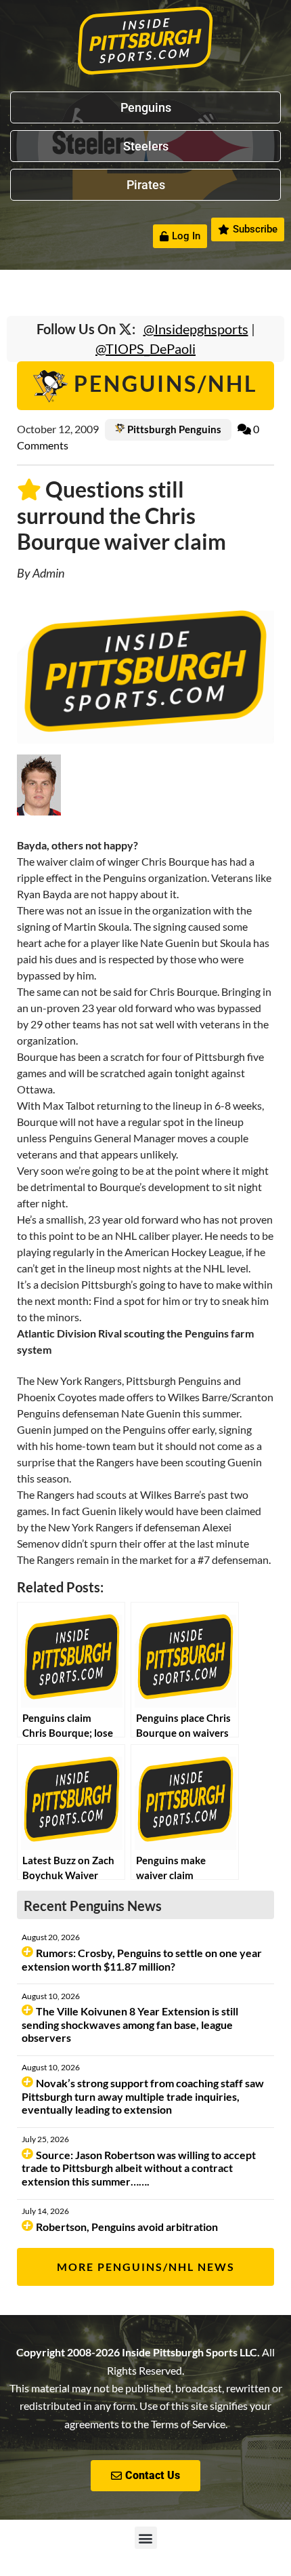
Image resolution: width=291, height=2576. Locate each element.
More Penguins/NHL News (146, 2267)
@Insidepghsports (196, 329)
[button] (146, 2538)
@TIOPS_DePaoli (145, 348)
